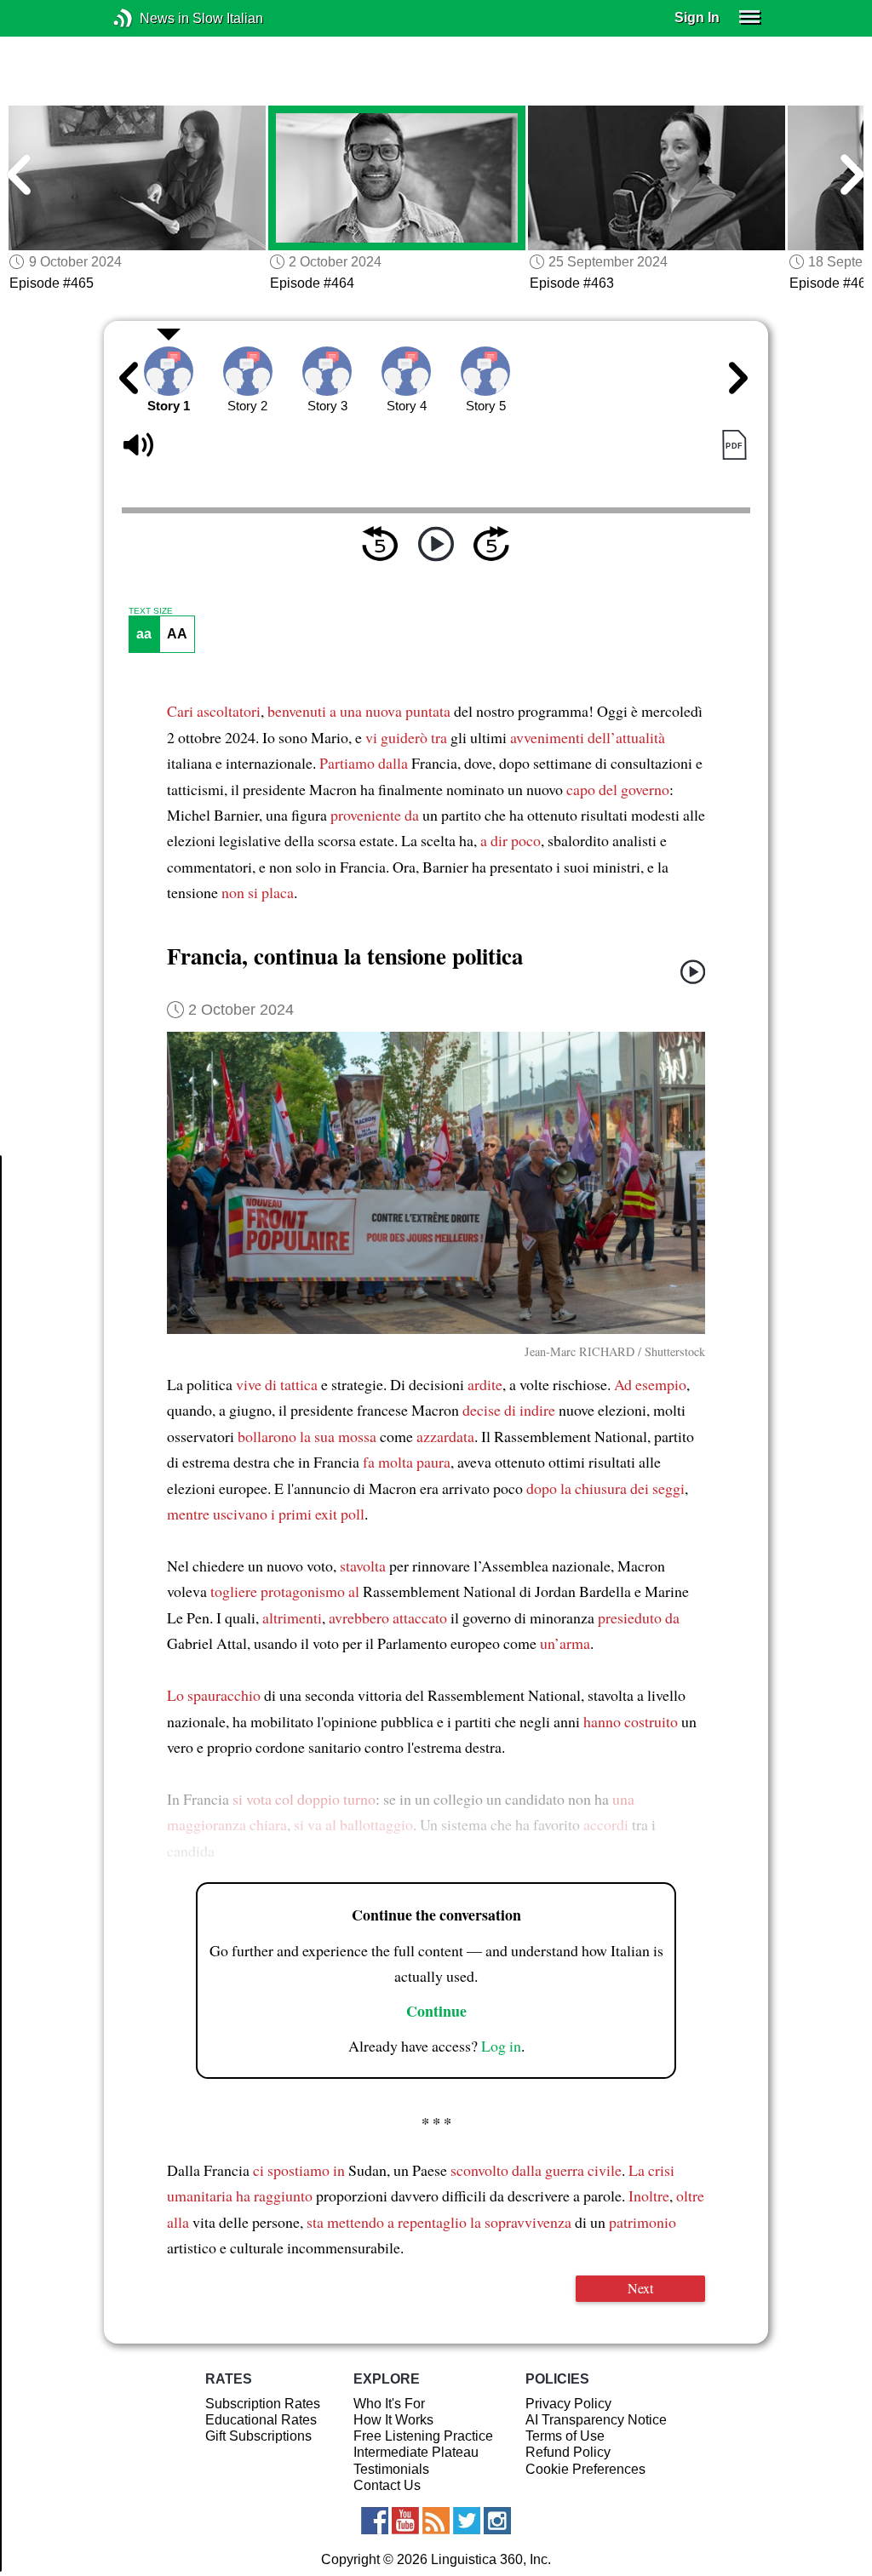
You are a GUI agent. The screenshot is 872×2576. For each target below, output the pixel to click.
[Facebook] (375, 2521)
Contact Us (387, 2485)
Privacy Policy (568, 2404)
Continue (436, 2011)
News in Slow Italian (149, 18)
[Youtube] (405, 2521)
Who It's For (389, 2404)
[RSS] (436, 2521)
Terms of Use (565, 2436)
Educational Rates (261, 2420)
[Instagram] (497, 2521)
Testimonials (391, 2469)
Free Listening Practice (423, 2436)
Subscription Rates (263, 2404)
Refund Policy (568, 2452)
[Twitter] (467, 2521)
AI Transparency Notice (596, 2420)
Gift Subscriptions (258, 2436)
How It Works (393, 2420)
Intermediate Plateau (416, 2452)
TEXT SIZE (151, 611)
